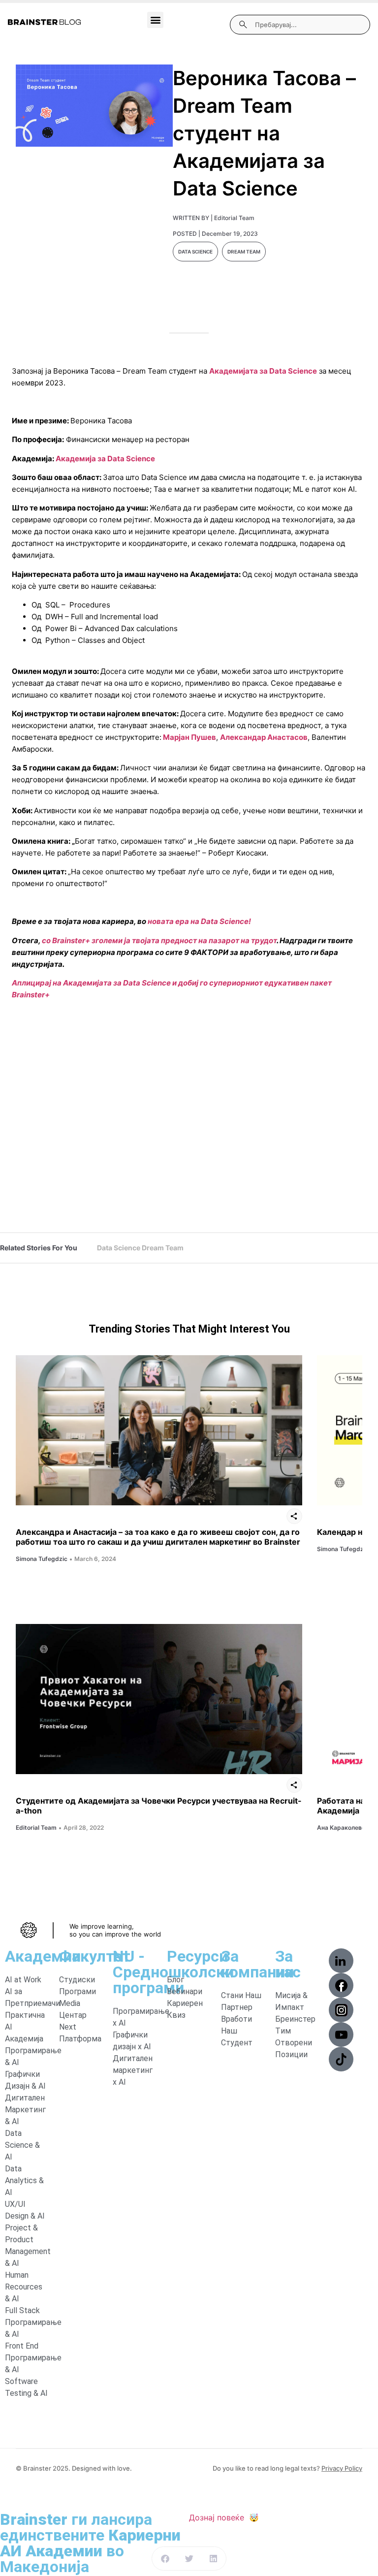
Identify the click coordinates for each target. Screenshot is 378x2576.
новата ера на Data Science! (199, 921)
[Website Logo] (44, 22)
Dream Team (244, 252)
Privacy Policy (342, 2468)
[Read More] (159, 1430)
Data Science (195, 252)
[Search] (243, 25)
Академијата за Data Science (263, 371)
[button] (155, 20)
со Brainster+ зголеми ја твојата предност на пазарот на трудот (159, 940)
